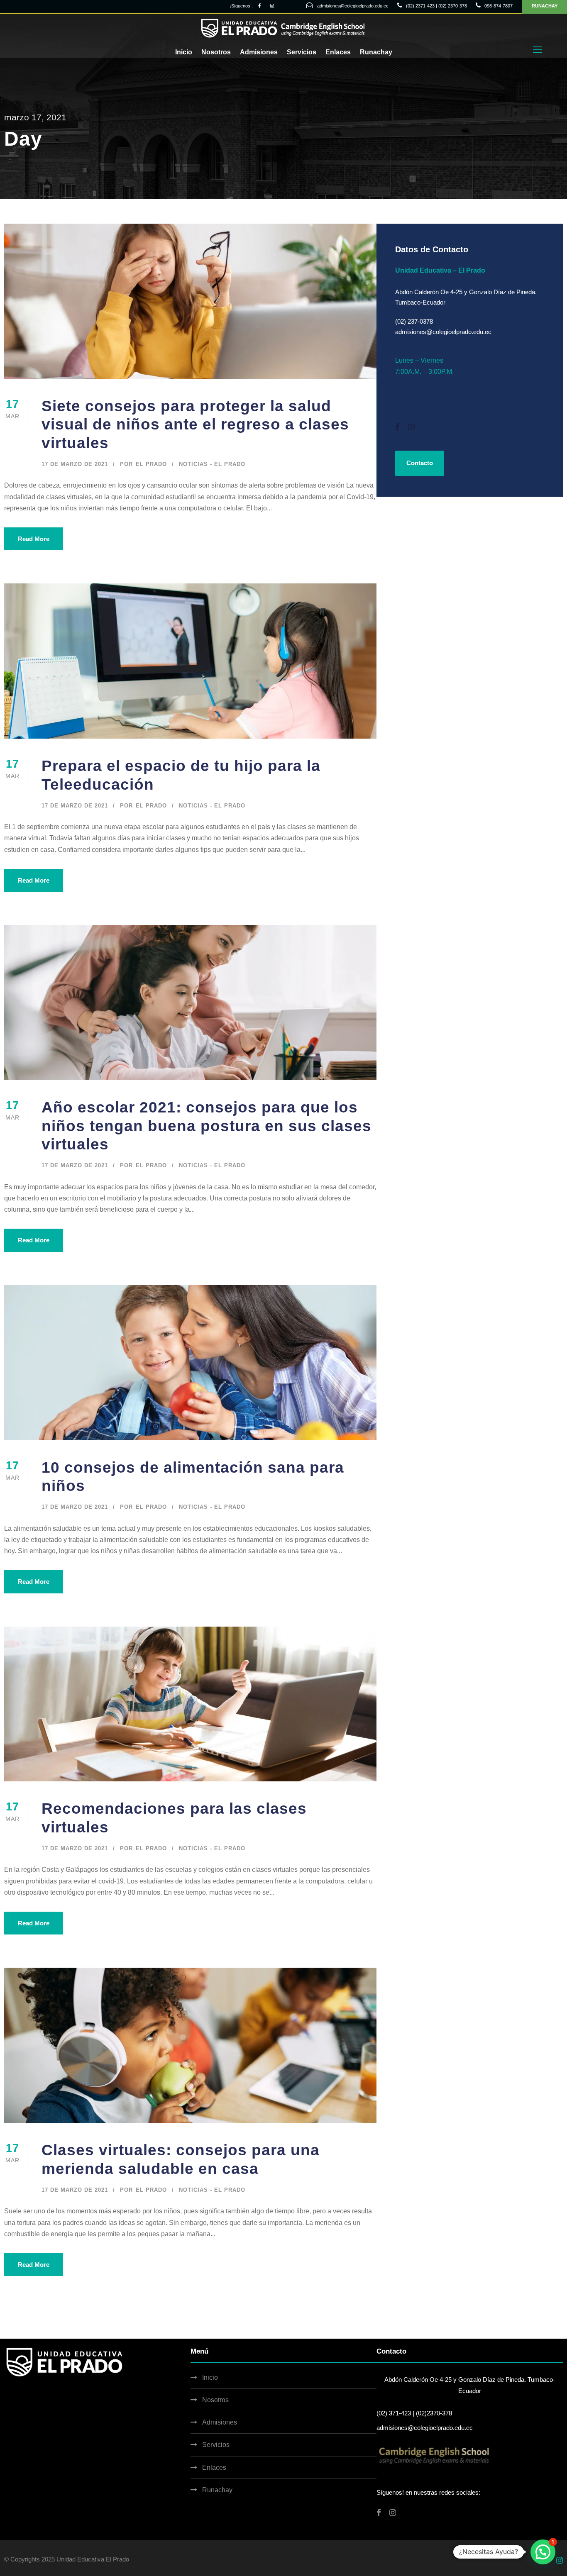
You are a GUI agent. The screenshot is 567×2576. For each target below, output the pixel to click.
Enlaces (338, 52)
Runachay (376, 52)
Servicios (302, 52)
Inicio (184, 52)
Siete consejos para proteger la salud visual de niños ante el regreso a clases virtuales (195, 424)
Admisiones (259, 52)
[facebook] (259, 6)
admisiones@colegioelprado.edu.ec (353, 6)
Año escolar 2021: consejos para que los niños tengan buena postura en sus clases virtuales (207, 1126)
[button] (543, 2552)
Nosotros (216, 52)
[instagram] (272, 6)
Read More (34, 539)
